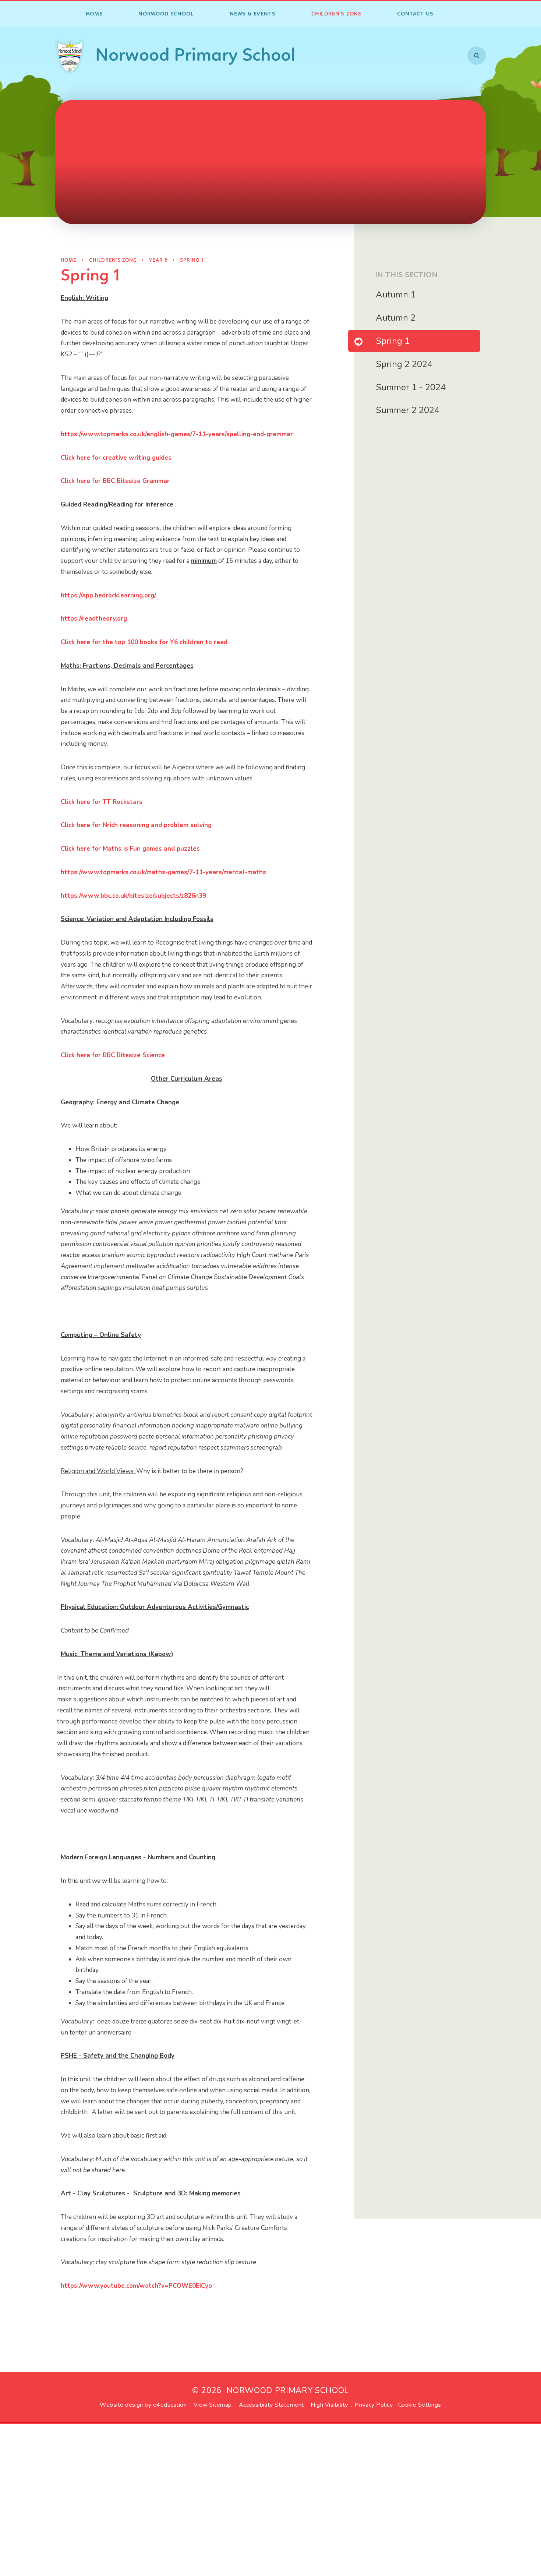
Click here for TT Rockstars (102, 802)
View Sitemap (213, 2405)
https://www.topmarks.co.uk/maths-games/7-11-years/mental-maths (163, 872)
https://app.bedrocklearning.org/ (108, 595)
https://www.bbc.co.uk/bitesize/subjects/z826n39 (133, 896)
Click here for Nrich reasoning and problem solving (136, 825)
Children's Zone (113, 260)
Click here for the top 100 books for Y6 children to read (144, 642)
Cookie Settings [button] (420, 2405)
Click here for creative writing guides (116, 458)
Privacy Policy (374, 2405)
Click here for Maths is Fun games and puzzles (130, 849)
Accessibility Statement (271, 2405)
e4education (170, 2405)
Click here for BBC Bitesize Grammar (115, 481)
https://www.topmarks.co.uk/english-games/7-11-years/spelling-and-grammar (177, 434)
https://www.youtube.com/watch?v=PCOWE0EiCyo (136, 2286)
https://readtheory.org (94, 619)
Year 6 (158, 260)
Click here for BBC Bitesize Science (113, 1055)
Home (69, 260)
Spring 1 (192, 260)
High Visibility (329, 2405)
